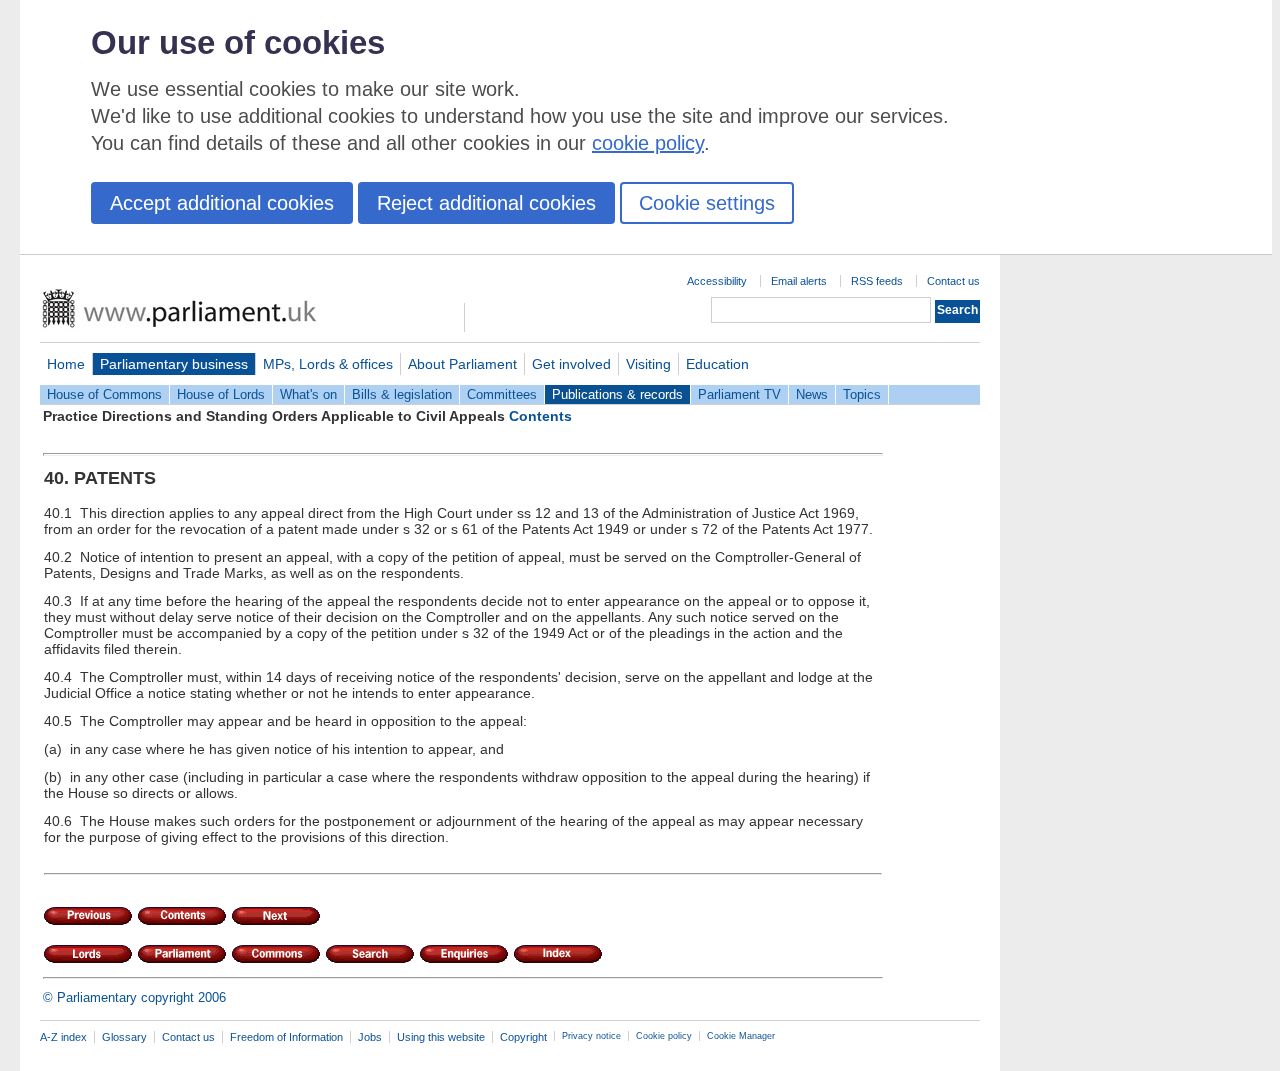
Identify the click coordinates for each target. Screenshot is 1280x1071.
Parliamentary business (174, 364)
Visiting (648, 364)
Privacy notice (591, 1036)
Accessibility (717, 281)
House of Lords (221, 394)
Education (717, 364)
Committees (502, 394)
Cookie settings (707, 203)
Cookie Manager (741, 1036)
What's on (308, 394)
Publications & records (617, 394)
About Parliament (462, 364)
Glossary (124, 1037)
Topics (862, 394)
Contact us (953, 281)
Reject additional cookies (486, 203)
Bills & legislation (402, 394)
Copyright (523, 1037)
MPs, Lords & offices (328, 364)
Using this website (441, 1037)
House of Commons (104, 394)
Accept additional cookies (222, 203)
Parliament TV (739, 394)
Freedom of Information (286, 1037)
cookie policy (648, 143)
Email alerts (799, 281)
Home (66, 364)
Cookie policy (664, 1036)
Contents (540, 416)
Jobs (370, 1037)
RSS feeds (877, 281)
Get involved (571, 364)
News (812, 394)
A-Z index (63, 1037)
